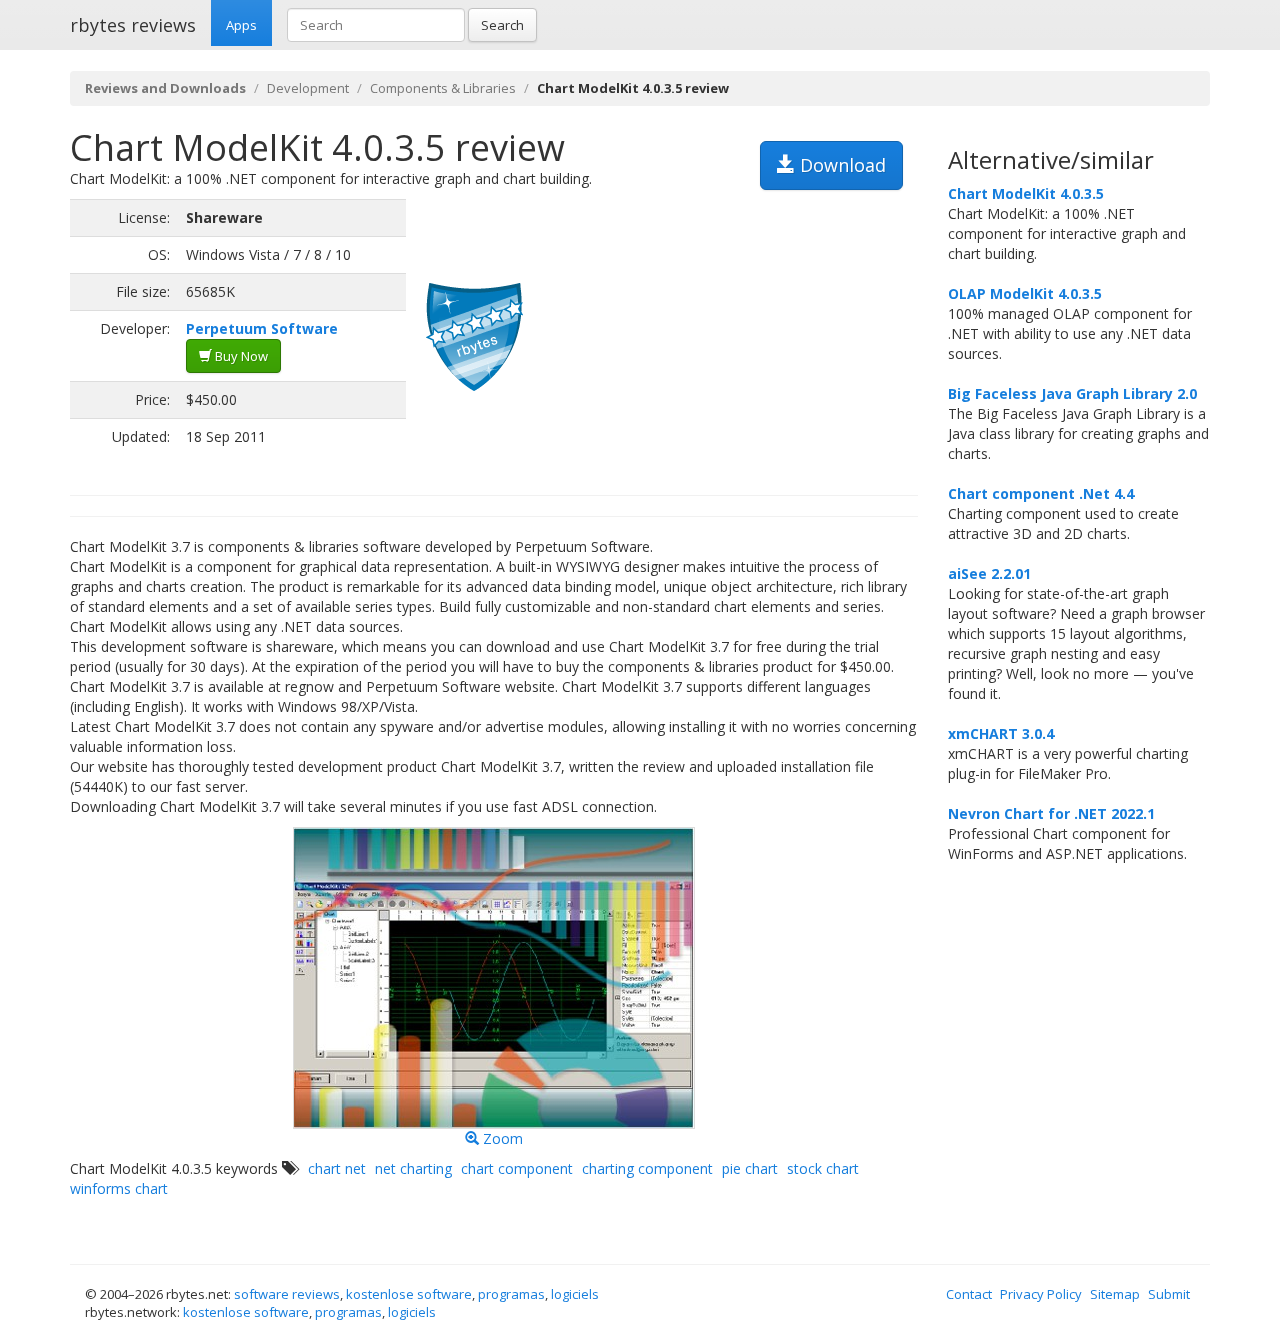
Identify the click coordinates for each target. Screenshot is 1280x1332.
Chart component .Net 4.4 (1041, 493)
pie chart (750, 1168)
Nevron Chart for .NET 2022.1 (1051, 813)
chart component (517, 1168)
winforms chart (119, 1188)
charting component (647, 1168)
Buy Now (240, 356)
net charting (413, 1168)
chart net (337, 1168)
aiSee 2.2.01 (989, 573)
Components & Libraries (443, 88)
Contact (969, 1294)
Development (308, 88)
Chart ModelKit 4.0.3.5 (1026, 193)
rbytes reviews (133, 25)
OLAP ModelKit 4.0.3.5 (1025, 293)
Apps (241, 25)
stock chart (823, 1168)
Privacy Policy (1041, 1294)
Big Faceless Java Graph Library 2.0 (1072, 393)
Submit (1169, 1294)
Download (840, 165)
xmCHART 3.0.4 (1001, 733)
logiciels (575, 1294)
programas (511, 1294)
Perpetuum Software (262, 328)
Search (502, 25)
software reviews (287, 1294)
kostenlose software (409, 1294)
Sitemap (1115, 1294)
